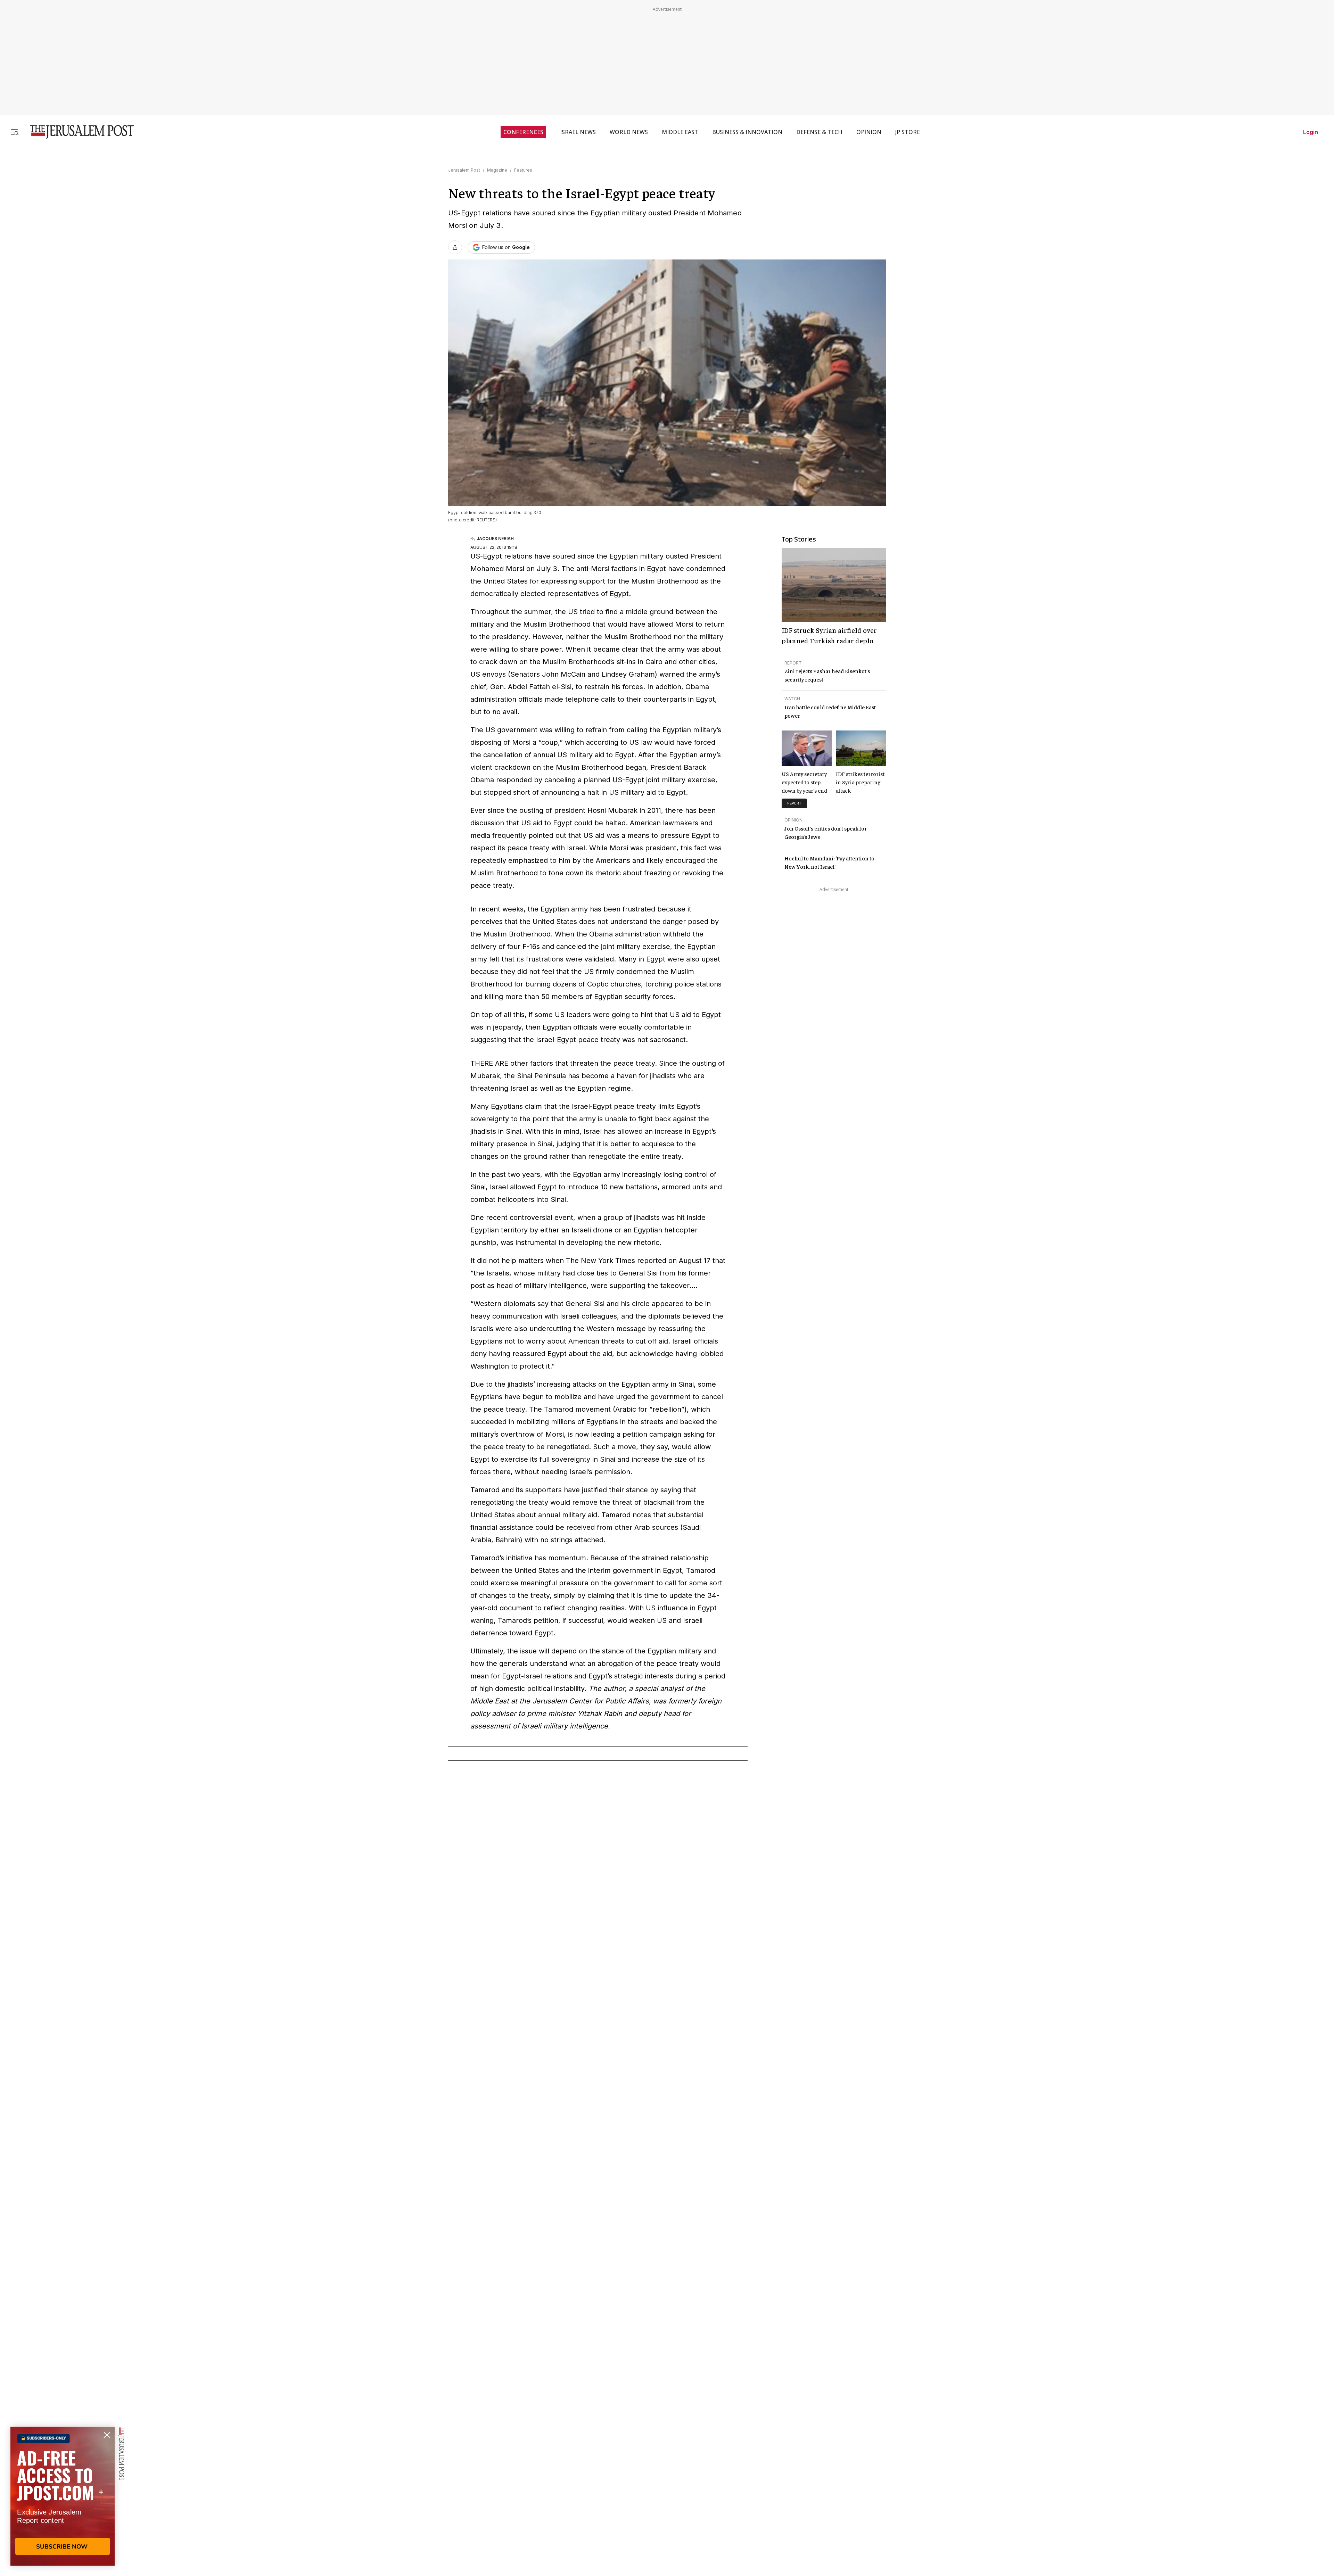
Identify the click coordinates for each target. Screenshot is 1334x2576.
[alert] (63, 2496)
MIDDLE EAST (680, 132)
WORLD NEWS (629, 132)
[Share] (455, 247)
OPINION (869, 132)
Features (523, 170)
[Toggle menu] (15, 132)
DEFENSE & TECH (819, 132)
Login (1311, 132)
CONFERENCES (523, 132)
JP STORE (908, 132)
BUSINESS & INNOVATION (747, 132)
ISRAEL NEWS (578, 132)
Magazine (497, 170)
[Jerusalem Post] (77, 132)
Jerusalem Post (464, 170)
